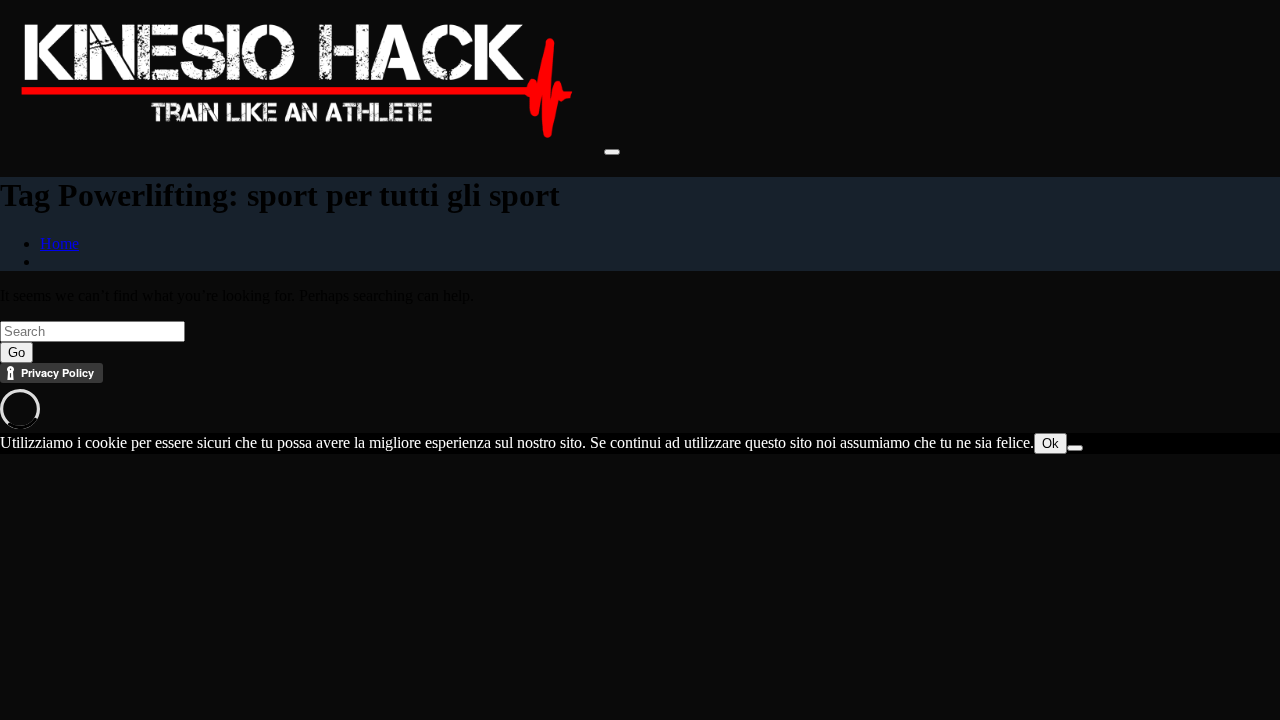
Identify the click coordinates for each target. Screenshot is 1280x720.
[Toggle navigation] (612, 152)
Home (59, 243)
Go (16, 352)
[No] (1075, 448)
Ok (1050, 443)
